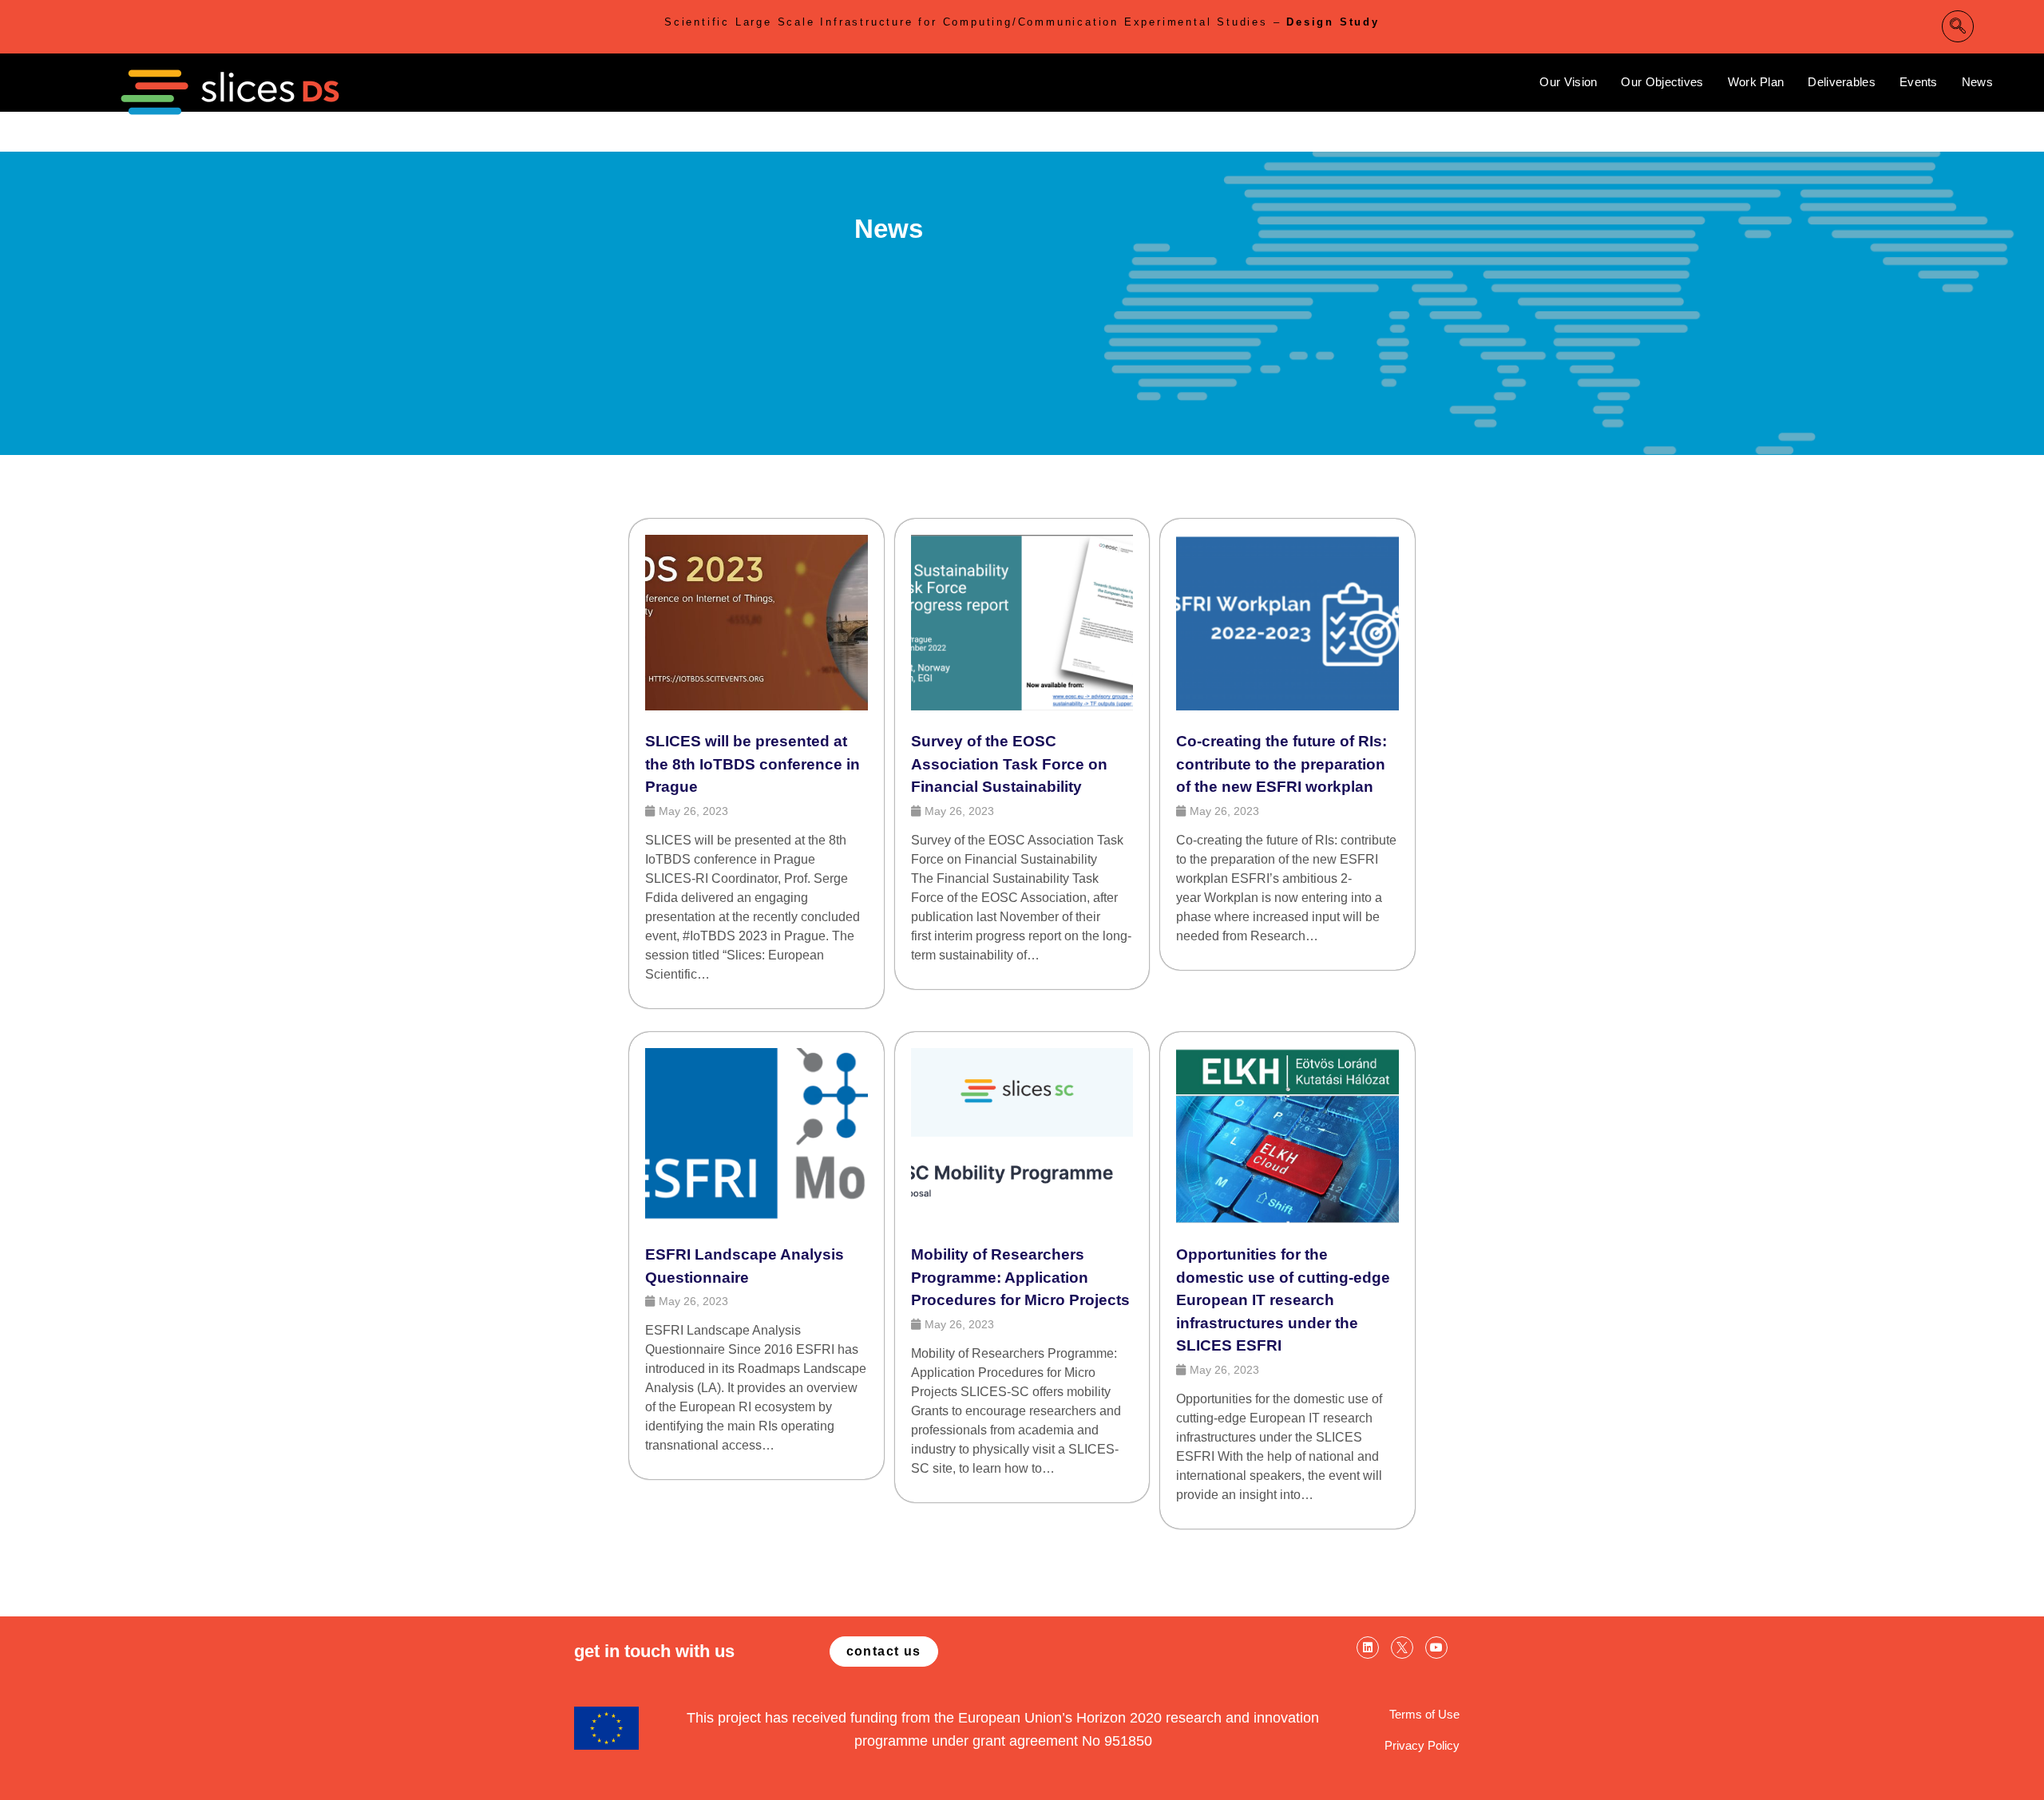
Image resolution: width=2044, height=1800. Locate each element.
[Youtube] (1436, 1648)
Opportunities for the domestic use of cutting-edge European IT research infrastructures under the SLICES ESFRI (1283, 1300)
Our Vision (1568, 82)
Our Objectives (1662, 82)
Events (1919, 82)
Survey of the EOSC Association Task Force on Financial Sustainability (1009, 764)
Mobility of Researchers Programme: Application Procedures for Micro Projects (1020, 1277)
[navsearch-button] (1958, 26)
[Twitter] (1402, 1648)
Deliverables (1842, 82)
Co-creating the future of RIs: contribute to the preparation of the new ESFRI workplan (1281, 764)
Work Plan (1756, 82)
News (1977, 82)
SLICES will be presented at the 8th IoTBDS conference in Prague (753, 764)
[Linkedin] (1368, 1648)
